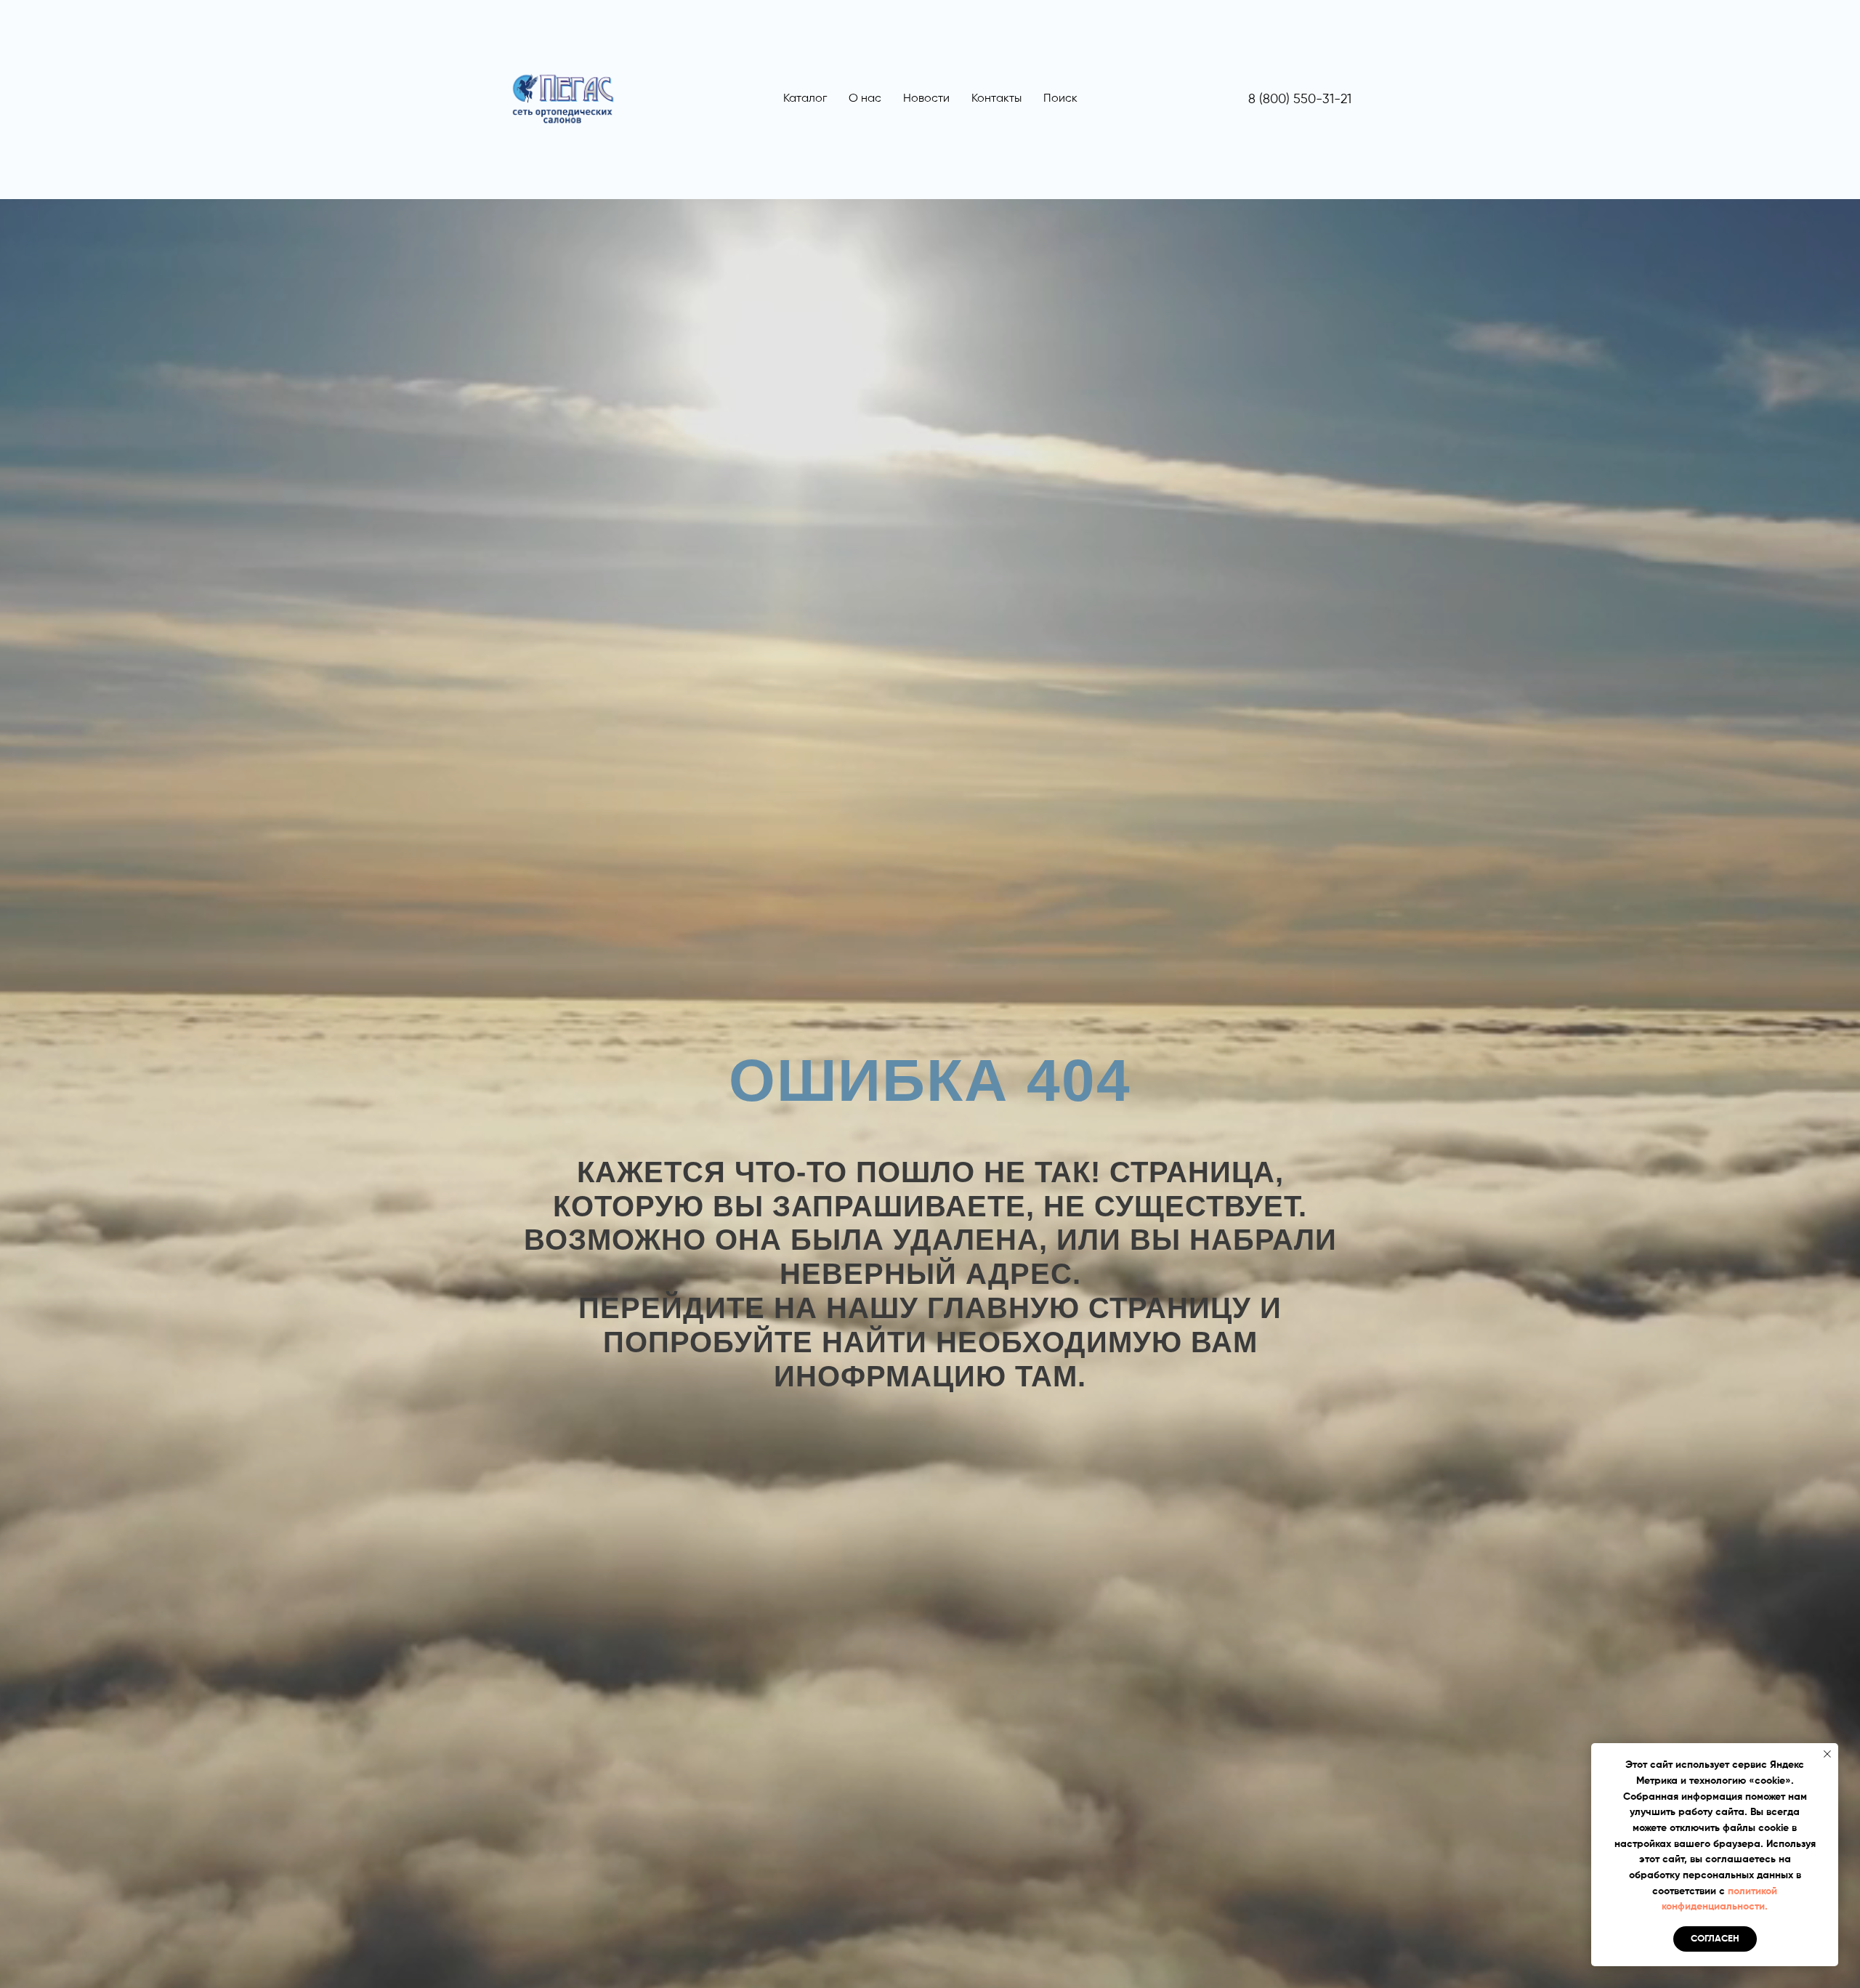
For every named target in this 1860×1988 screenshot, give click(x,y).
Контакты (996, 99)
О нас (865, 99)
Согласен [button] (1715, 1939)
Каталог (805, 99)
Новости (926, 99)
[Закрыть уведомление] (1827, 1754)
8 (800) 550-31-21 (1300, 100)
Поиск (1060, 99)
